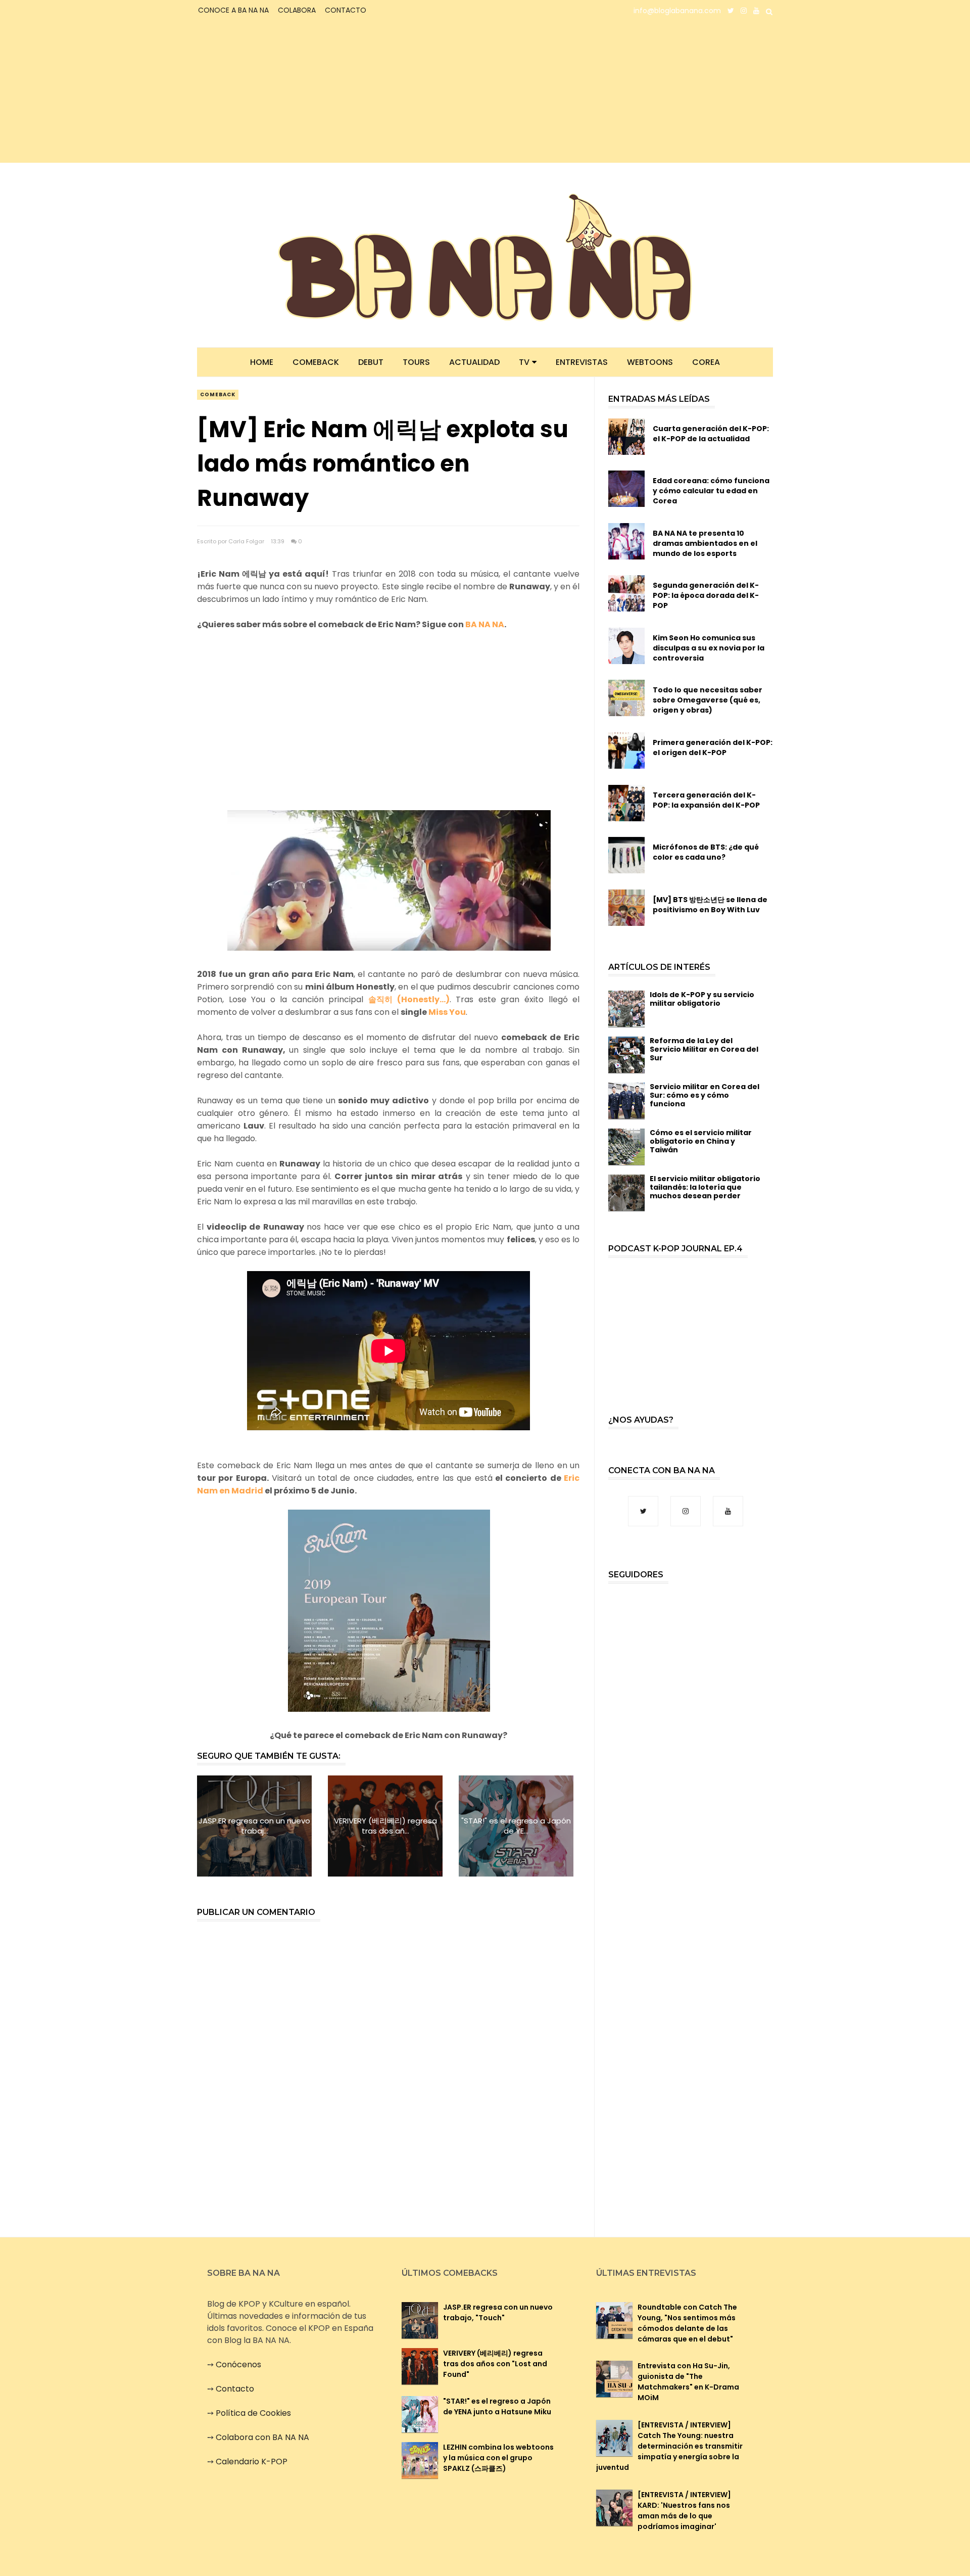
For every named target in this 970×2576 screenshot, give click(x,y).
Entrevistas (582, 362)
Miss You (447, 1012)
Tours (416, 362)
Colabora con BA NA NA (262, 2437)
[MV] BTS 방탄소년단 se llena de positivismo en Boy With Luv (710, 905)
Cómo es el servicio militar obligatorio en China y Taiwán (701, 1141)
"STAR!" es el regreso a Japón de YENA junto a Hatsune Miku (497, 2406)
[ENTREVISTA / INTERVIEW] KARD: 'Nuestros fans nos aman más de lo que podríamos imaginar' (684, 2511)
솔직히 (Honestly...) (409, 999)
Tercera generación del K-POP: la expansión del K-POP (706, 800)
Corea (706, 362)
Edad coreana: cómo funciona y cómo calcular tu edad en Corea (711, 491)
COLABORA (297, 10)
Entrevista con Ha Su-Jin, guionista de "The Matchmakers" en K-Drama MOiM (688, 2382)
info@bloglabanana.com (677, 11)
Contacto (235, 2389)
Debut (371, 362)
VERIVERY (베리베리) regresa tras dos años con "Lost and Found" (495, 2364)
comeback (218, 394)
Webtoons (650, 362)
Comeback (316, 362)
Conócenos (238, 2364)
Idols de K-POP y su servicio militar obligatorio (702, 999)
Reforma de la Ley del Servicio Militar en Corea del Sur (704, 1049)
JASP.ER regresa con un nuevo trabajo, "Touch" (498, 2312)
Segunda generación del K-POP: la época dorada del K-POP (706, 595)
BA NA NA (485, 624)
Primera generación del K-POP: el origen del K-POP (713, 747)
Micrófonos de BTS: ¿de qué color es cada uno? (706, 852)
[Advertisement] (286, 92)
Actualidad (474, 362)
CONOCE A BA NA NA (233, 10)
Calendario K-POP (252, 2462)
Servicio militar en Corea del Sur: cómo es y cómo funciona (705, 1095)
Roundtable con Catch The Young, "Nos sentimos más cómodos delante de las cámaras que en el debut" (687, 2323)
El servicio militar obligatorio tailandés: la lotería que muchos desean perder (705, 1187)
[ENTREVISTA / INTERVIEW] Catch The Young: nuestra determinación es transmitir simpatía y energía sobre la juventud (669, 2446)
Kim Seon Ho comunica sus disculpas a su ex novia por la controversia (709, 648)
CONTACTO (346, 10)
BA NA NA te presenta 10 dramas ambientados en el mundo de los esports (705, 543)
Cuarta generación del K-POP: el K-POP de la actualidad (711, 434)
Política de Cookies (253, 2413)
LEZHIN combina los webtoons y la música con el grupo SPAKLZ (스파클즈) (498, 2458)
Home (262, 362)
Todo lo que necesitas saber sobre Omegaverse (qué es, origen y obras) (708, 700)
